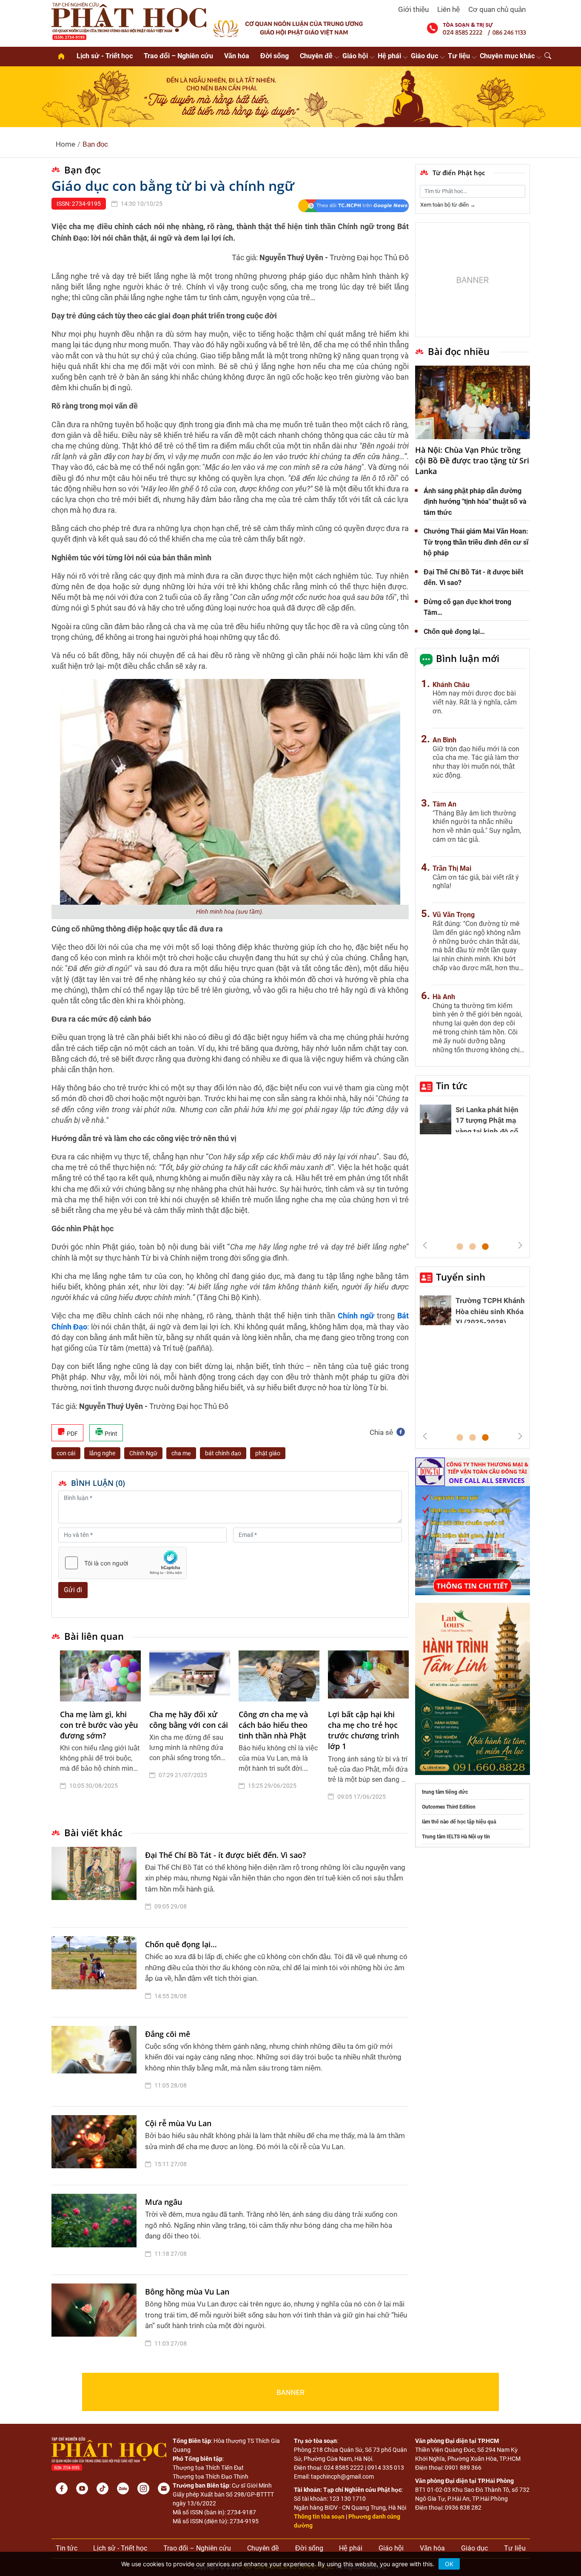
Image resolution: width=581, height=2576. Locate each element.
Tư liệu (459, 56)
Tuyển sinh (461, 1277)
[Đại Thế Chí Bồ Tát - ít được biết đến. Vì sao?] (96, 1883)
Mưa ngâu (164, 2202)
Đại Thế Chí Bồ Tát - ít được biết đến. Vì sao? (225, 1855)
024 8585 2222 (344, 2468)
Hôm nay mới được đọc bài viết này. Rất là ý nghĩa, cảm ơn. (475, 702)
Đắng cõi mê (168, 2034)
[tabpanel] (100, 1732)
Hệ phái (389, 56)
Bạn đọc (95, 144)
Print (110, 1434)
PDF (72, 1434)
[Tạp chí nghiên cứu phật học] (129, 20)
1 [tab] (460, 1247)
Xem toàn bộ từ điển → (448, 205)
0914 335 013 (386, 2468)
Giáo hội (355, 56)
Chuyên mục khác (507, 56)
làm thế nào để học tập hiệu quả (459, 1822)
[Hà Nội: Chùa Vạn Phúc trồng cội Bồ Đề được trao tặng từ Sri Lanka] (473, 403)
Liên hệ (449, 9)
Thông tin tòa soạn (319, 2516)
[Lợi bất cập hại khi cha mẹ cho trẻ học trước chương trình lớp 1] (368, 1676)
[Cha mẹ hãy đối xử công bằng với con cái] (190, 1676)
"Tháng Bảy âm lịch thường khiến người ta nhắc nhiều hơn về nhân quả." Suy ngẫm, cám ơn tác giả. (477, 826)
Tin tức (452, 1085)
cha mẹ (181, 1453)
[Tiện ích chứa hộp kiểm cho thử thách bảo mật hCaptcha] (122, 1563)
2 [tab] (473, 1247)
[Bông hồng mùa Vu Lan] (96, 2320)
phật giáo (268, 1453)
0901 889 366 (463, 2468)
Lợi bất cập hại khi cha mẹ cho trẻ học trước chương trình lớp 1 (363, 1730)
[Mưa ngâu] (96, 2230)
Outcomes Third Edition (449, 1807)
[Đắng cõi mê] (96, 2062)
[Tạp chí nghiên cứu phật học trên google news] (353, 206)
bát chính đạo (223, 1453)
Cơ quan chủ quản (497, 9)
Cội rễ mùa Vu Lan (178, 2123)
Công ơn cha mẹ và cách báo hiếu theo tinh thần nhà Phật (273, 1725)
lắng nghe (102, 1453)
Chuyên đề (316, 56)
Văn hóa (237, 56)
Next (520, 1245)
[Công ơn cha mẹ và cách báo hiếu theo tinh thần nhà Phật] (279, 1676)
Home (66, 144)
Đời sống (275, 56)
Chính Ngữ (143, 1453)
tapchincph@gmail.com (342, 2477)
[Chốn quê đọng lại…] (96, 1972)
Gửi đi (73, 1590)
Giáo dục (424, 56)
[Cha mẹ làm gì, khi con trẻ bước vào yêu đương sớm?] (100, 1676)
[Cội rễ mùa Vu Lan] (96, 2146)
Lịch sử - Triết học (105, 56)
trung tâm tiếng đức (445, 1792)
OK (449, 2564)
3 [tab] (485, 1247)
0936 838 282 (463, 2508)
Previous (425, 1245)
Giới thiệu (413, 9)
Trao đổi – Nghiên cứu (178, 56)
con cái (66, 1453)
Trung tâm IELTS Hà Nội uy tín (456, 1837)
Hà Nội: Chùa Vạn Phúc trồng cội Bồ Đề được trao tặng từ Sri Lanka (472, 460)
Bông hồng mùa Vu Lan (187, 2292)
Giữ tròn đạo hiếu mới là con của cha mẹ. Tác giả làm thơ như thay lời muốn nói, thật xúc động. (476, 762)
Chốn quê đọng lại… (181, 1944)
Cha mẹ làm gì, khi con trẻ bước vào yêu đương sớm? (99, 1725)
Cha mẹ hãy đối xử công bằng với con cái (189, 1720)
